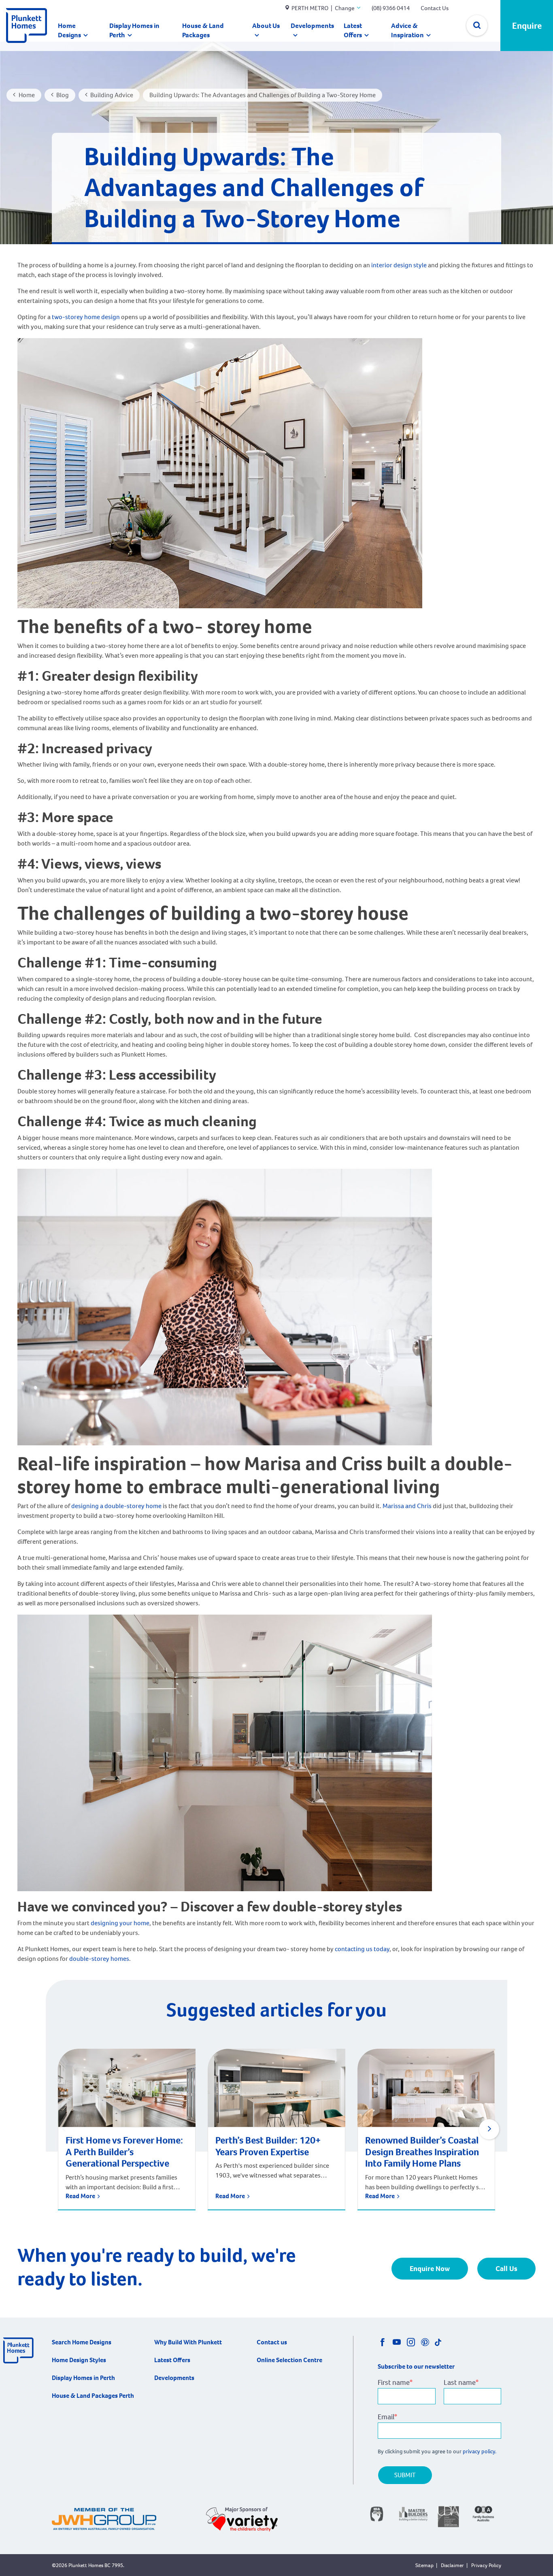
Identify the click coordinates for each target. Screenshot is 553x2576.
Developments (312, 26)
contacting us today (362, 1949)
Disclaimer (452, 2565)
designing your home (120, 1923)
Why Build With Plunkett (188, 2342)
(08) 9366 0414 (391, 8)
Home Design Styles (79, 2360)
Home (27, 95)
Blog (63, 95)
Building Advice (112, 95)
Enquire (527, 26)
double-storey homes (99, 1959)
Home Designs (69, 30)
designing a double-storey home (116, 1506)
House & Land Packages (203, 30)
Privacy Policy (486, 2565)
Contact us (272, 2342)
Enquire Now (430, 2269)
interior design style (399, 265)
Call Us (506, 2269)
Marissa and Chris (406, 1506)
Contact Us (435, 8)
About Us (266, 26)
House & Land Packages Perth (93, 2396)
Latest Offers (353, 30)
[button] (489, 2129)
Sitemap (424, 2565)
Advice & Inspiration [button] (407, 30)
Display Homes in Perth (134, 30)
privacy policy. (480, 2451)
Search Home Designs (82, 2342)
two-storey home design (86, 317)
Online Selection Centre (289, 2360)
